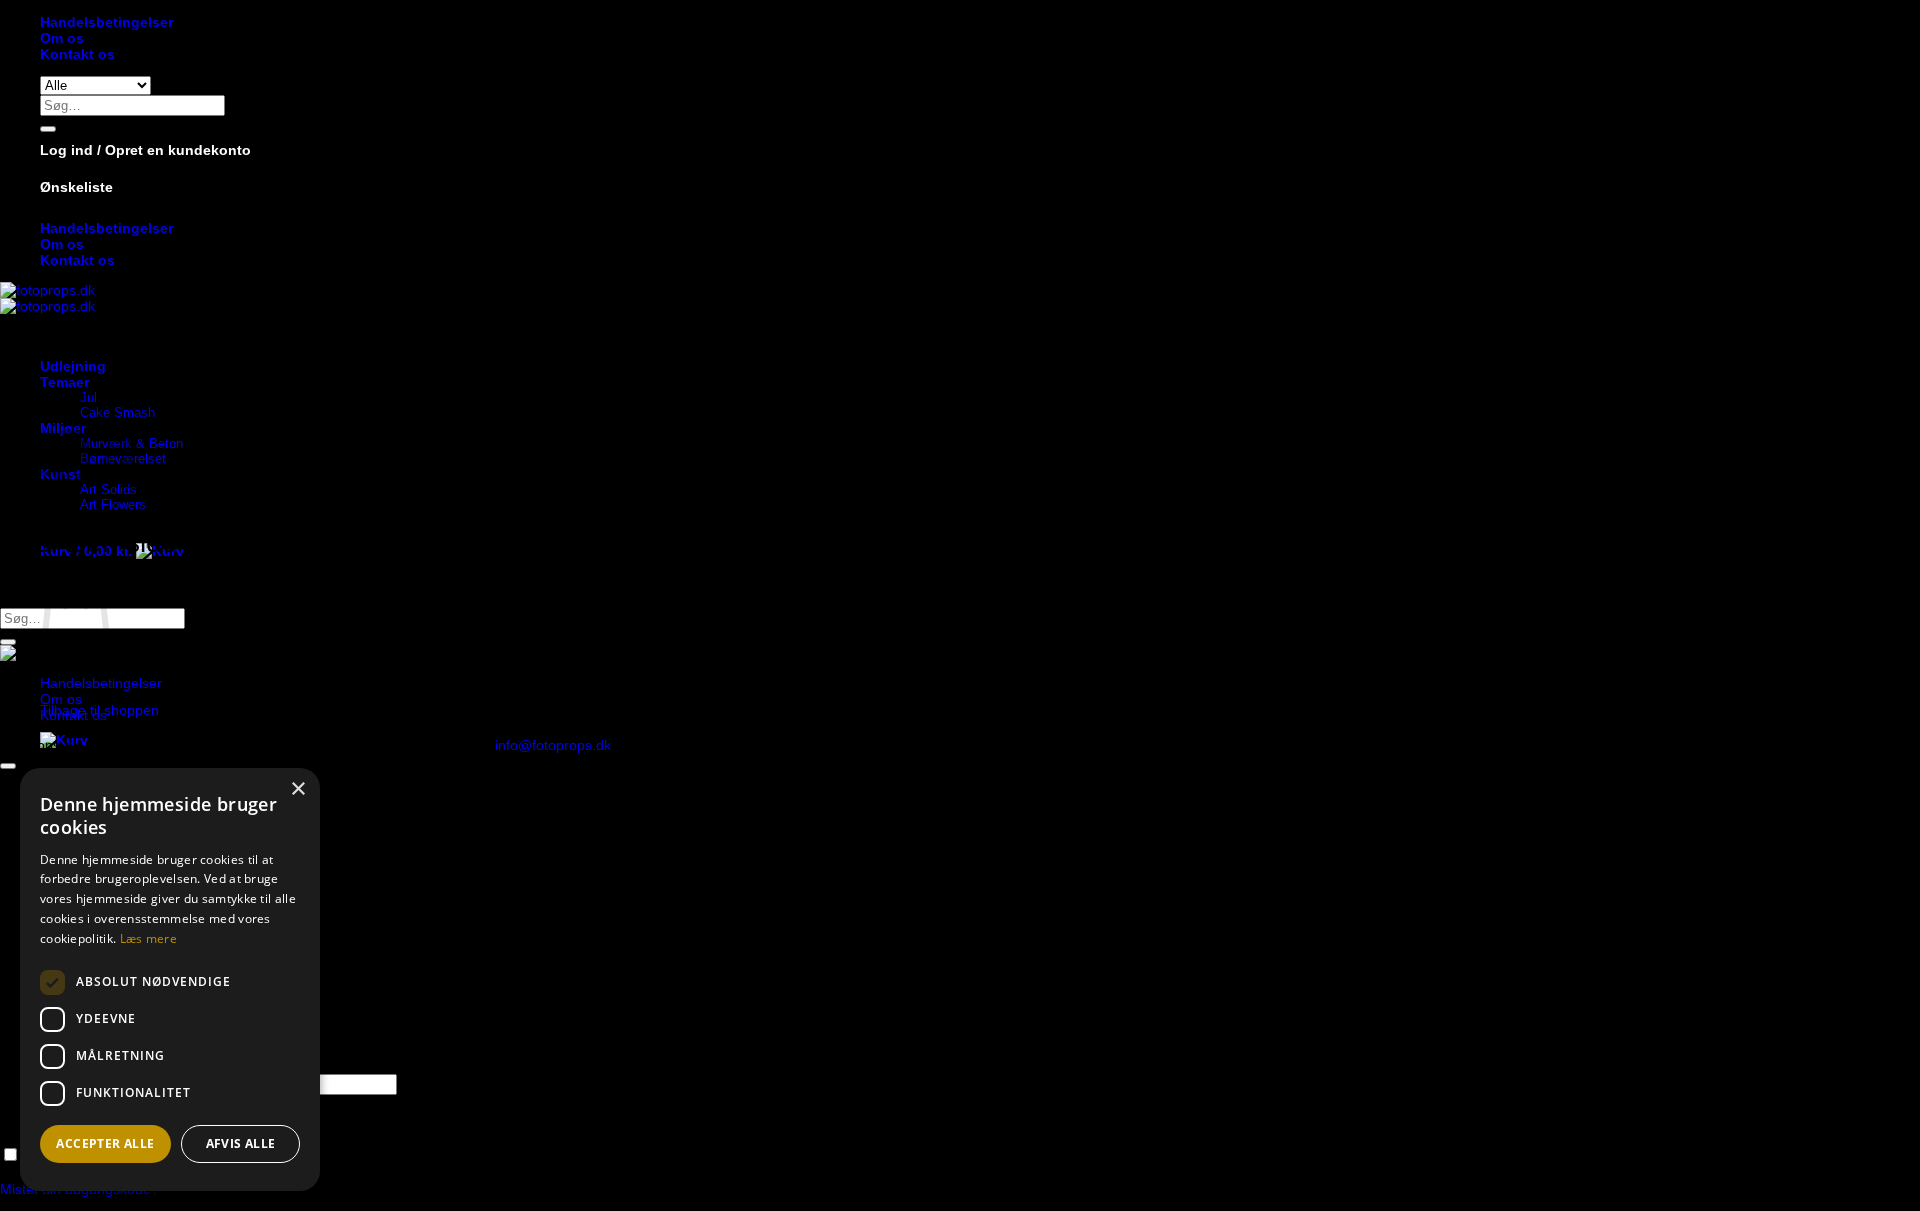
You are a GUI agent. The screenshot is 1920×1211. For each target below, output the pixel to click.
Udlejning (73, 366)
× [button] (297, 789)
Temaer (64, 382)
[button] (145, 150)
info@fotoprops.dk (553, 745)
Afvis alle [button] (241, 1143)
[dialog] (170, 979)
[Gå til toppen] (8, 766)
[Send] (48, 129)
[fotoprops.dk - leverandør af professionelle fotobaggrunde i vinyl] (47, 298)
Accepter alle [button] (105, 1143)
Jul (88, 397)
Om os (62, 38)
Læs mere (148, 938)
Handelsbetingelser (106, 22)
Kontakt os (77, 54)
